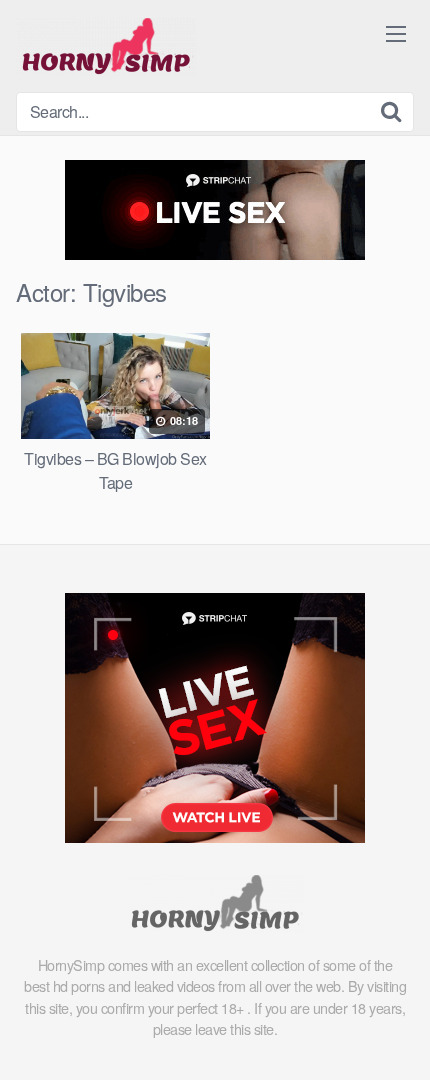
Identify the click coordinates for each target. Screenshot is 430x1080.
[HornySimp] (106, 46)
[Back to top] (395, 1036)
